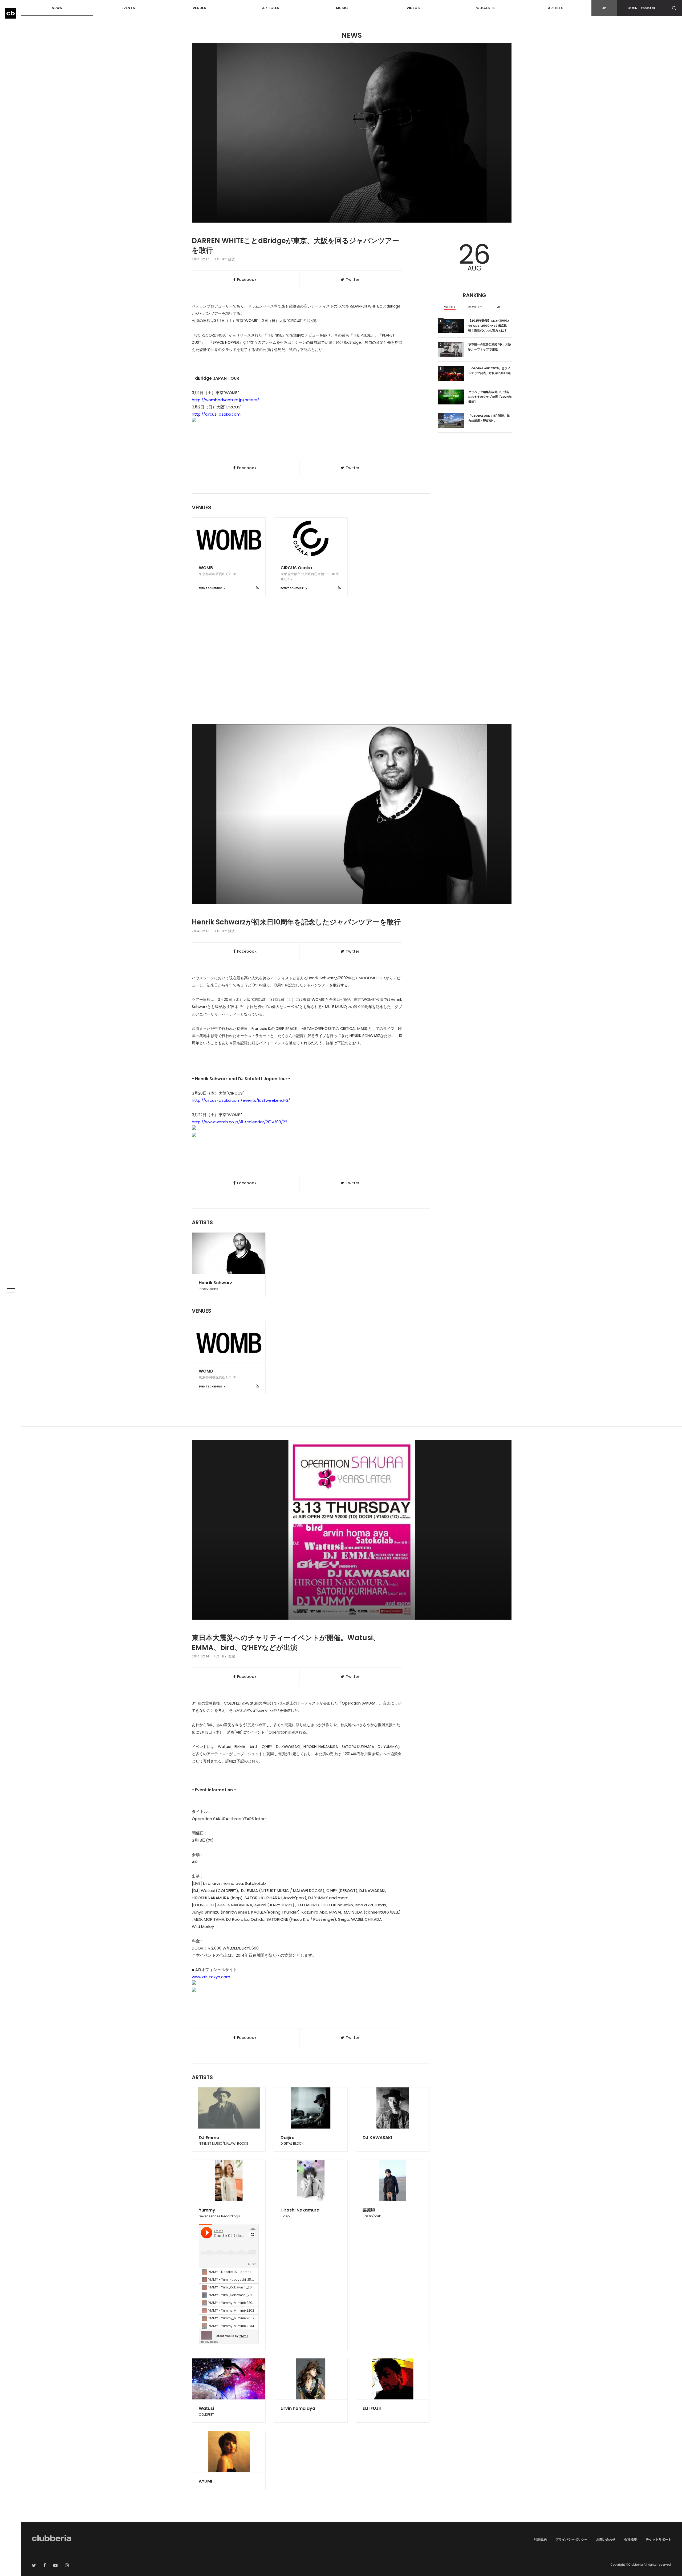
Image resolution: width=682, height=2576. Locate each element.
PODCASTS (485, 8)
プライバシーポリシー (571, 2539)
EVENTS (128, 8)
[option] (450, 308)
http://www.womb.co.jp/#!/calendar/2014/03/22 (239, 1122)
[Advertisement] (352, 665)
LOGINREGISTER (641, 8)
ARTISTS (556, 8)
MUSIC (342, 8)
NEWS (57, 8)
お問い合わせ (606, 2539)
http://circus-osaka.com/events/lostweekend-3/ (241, 1100)
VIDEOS (413, 8)
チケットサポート (659, 2539)
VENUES (199, 8)
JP (604, 8)
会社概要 (631, 2539)
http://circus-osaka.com (216, 414)
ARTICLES (271, 8)
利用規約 (540, 2539)
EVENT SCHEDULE (210, 588)
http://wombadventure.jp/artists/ (226, 400)
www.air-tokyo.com (211, 1977)
